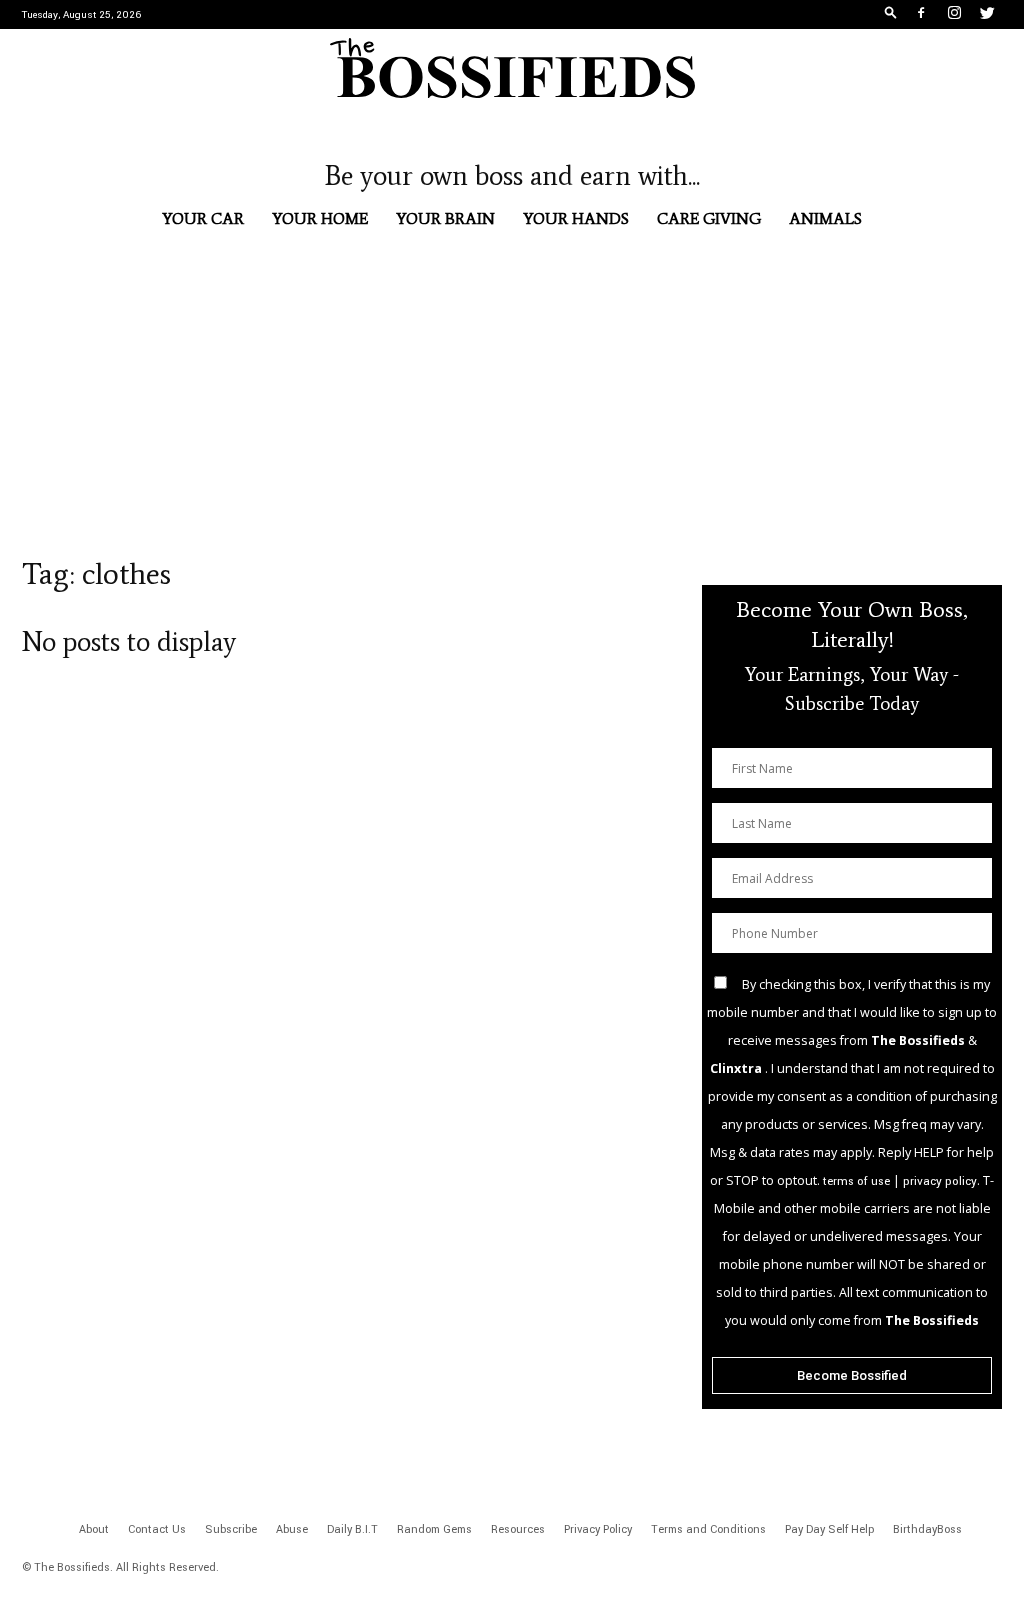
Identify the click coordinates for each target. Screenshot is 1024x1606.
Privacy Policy (598, 1529)
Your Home (320, 218)
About (94, 1529)
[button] (891, 15)
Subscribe (231, 1529)
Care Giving (709, 218)
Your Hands (576, 218)
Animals (825, 218)
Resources (518, 1529)
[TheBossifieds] (512, 68)
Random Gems (434, 1529)
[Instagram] (954, 15)
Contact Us (157, 1529)
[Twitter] (987, 15)
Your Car (203, 218)
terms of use (856, 1181)
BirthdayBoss (927, 1529)
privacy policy (940, 1181)
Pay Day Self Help (829, 1529)
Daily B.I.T (352, 1529)
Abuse (292, 1529)
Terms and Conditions (708, 1529)
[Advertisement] (512, 414)
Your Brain (445, 218)
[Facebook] (921, 15)
